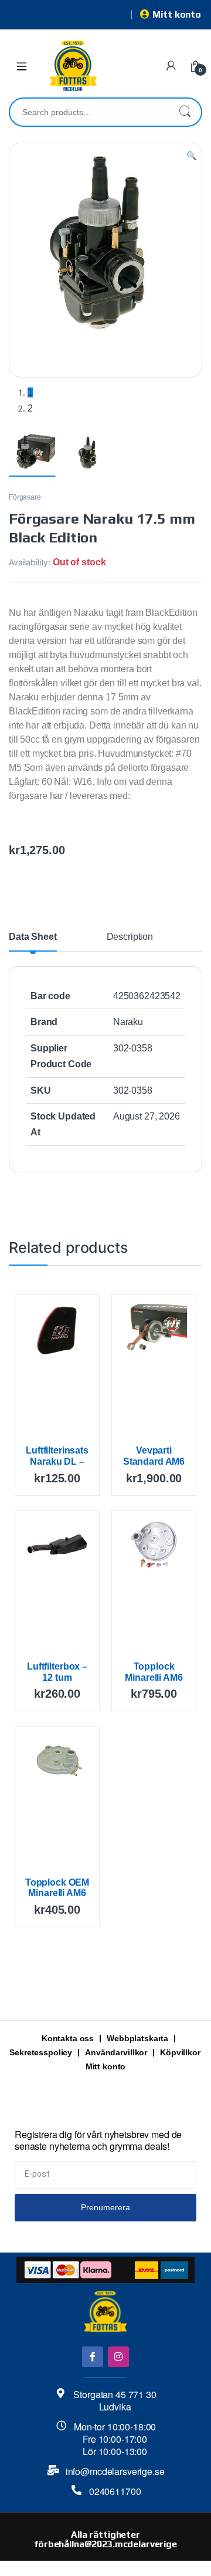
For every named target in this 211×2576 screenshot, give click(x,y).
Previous (45, 279)
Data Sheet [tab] (33, 937)
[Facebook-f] (92, 2357)
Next (175, 279)
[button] (191, 156)
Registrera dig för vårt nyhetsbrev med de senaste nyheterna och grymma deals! (98, 2141)
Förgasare (25, 497)
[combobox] (89, 112)
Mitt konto (177, 14)
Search (185, 112)
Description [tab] (130, 937)
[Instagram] (118, 2357)
